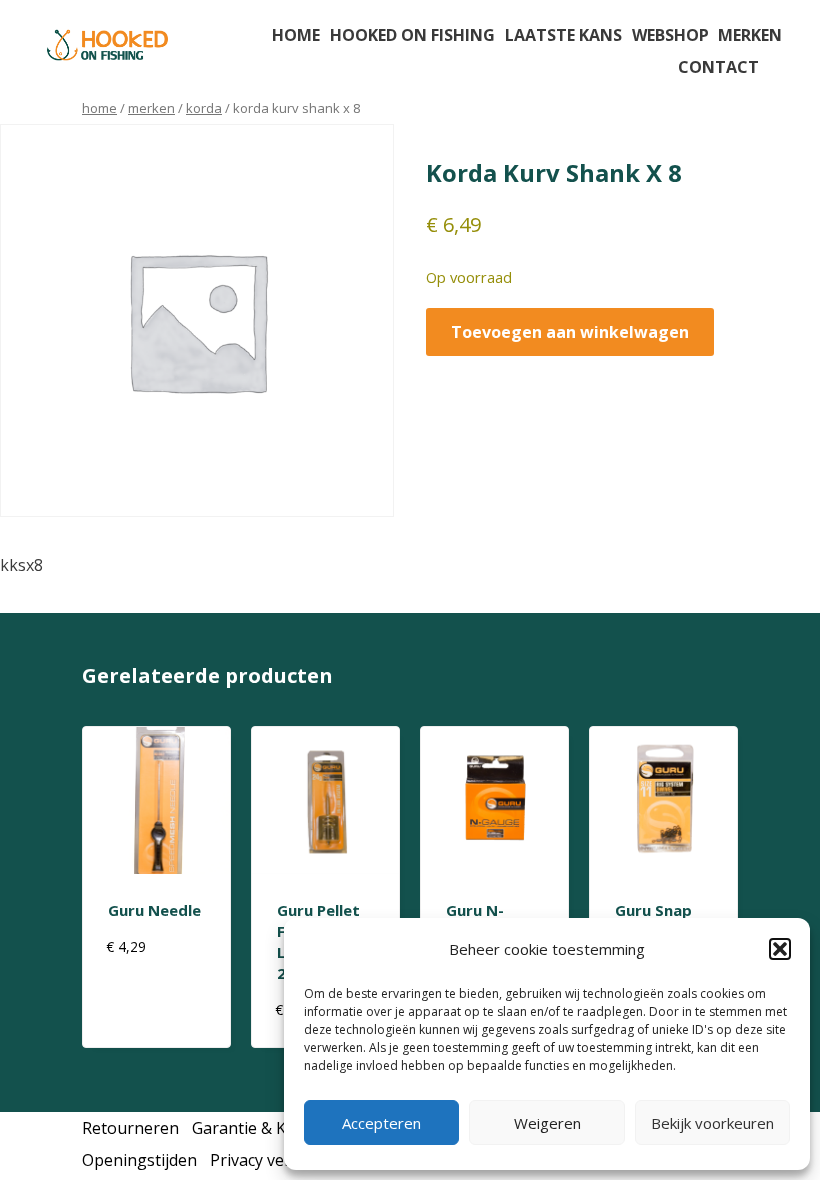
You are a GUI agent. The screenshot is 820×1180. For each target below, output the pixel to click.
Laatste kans (563, 35)
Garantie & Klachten (266, 1128)
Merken (750, 35)
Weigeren (547, 1123)
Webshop (670, 35)
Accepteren (381, 1123)
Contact (718, 67)
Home (296, 35)
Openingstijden (139, 1160)
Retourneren (130, 1128)
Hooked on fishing (412, 35)
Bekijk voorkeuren (712, 1123)
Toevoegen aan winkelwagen (570, 332)
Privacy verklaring (277, 1160)
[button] (780, 949)
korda (204, 108)
